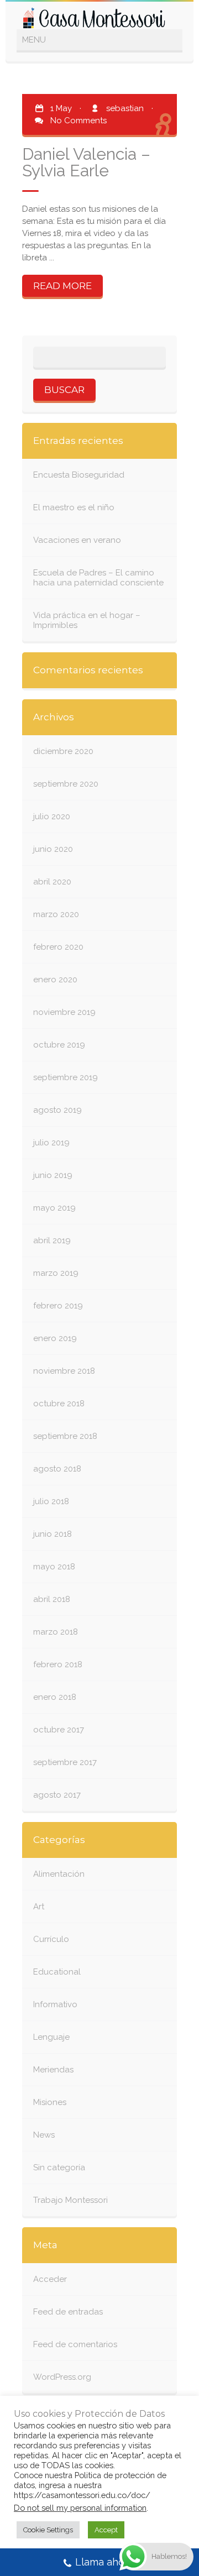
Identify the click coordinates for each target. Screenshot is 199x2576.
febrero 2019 (58, 1306)
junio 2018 (53, 1534)
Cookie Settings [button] (48, 2530)
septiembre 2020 (66, 784)
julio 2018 (51, 1501)
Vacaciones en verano (77, 540)
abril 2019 (52, 1240)
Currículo (51, 1939)
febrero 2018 (58, 1664)
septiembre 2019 (66, 1077)
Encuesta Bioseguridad (79, 475)
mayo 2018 (54, 1567)
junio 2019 (53, 1175)
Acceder (50, 2279)
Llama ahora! (106, 2562)
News (44, 2135)
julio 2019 (51, 1143)
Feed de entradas (68, 2312)
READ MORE (62, 286)
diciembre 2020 (63, 751)
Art (39, 1907)
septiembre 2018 (65, 1436)
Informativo (55, 2004)
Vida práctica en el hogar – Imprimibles (87, 620)
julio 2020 (52, 816)
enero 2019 (55, 1338)
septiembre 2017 (65, 1762)
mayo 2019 (54, 1208)
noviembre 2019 (64, 1012)
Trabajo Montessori (70, 2200)
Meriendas (53, 2070)
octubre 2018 (59, 1404)
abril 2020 (52, 882)
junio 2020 (53, 849)
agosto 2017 (57, 1795)
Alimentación (59, 1874)
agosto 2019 (57, 1110)
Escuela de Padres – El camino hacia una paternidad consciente (98, 578)
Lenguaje (51, 2037)
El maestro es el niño (74, 507)
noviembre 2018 (64, 1371)
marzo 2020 (56, 914)
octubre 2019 (59, 1045)
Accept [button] (106, 2530)
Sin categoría (59, 2167)
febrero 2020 (58, 947)
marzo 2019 (56, 1273)
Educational (57, 1972)
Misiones (50, 2102)
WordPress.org (62, 2377)
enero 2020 (55, 980)
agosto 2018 (57, 1469)
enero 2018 (55, 1697)
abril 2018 (52, 1599)
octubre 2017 (59, 1730)
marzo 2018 (56, 1632)
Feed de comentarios (75, 2344)
